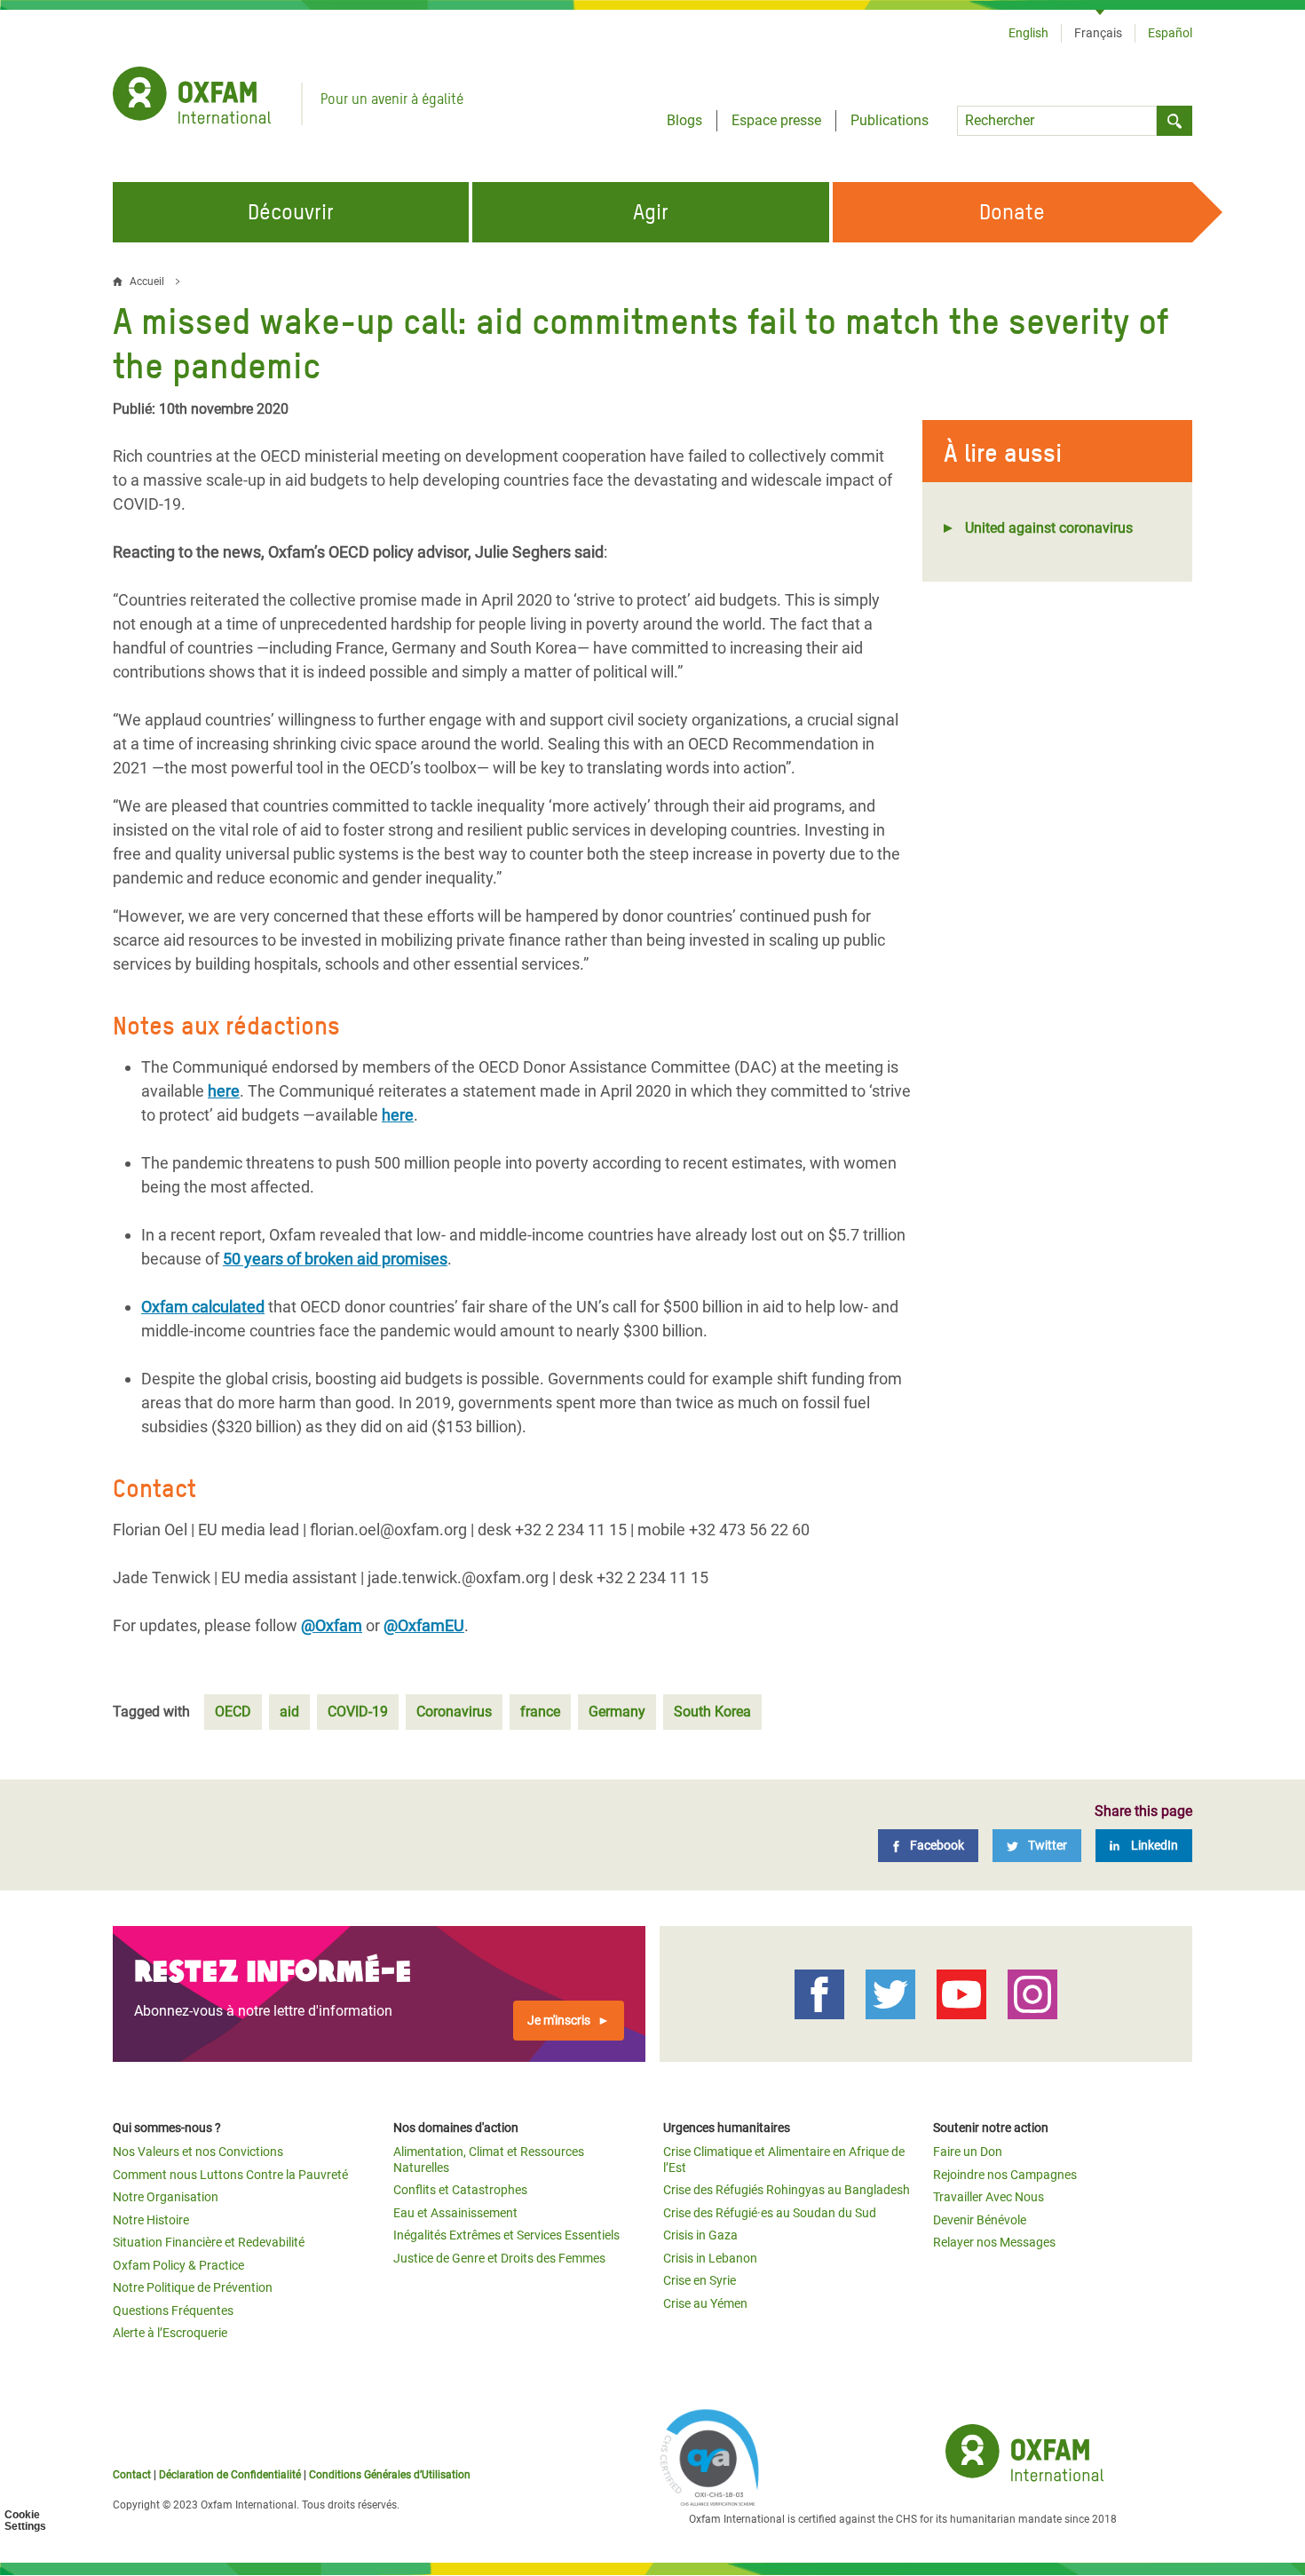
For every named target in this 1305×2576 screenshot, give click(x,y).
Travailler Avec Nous (989, 2197)
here (224, 1091)
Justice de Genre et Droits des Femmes (499, 2258)
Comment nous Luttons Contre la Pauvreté (230, 2175)
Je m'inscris (559, 2020)
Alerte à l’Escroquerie (170, 2333)
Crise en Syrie (700, 2280)
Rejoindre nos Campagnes (1005, 2175)
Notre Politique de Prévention (193, 2287)
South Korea (712, 1712)
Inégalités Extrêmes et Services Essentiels (506, 2235)
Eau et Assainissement (455, 2213)
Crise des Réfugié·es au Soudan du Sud (770, 2213)
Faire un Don (968, 2152)
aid (289, 1712)
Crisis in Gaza (700, 2235)
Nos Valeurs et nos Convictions (198, 2152)
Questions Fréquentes (173, 2310)
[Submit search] (1174, 121)
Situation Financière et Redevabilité (209, 2242)
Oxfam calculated (203, 1307)
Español (1170, 33)
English (1028, 33)
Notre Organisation (166, 2197)
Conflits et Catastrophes (460, 2190)
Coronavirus (454, 1712)
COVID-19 (358, 1712)
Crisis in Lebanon (710, 2258)
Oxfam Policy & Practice (178, 2265)
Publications (890, 120)
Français (1098, 33)
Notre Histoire (151, 2220)
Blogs (684, 120)
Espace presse (776, 120)
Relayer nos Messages (994, 2242)
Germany (617, 1712)
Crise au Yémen (705, 2303)
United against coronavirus (1049, 528)
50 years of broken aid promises (335, 1259)
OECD (233, 1712)
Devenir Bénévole (980, 2220)
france (540, 1712)
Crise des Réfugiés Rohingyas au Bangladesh (787, 2190)
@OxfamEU (424, 1625)
